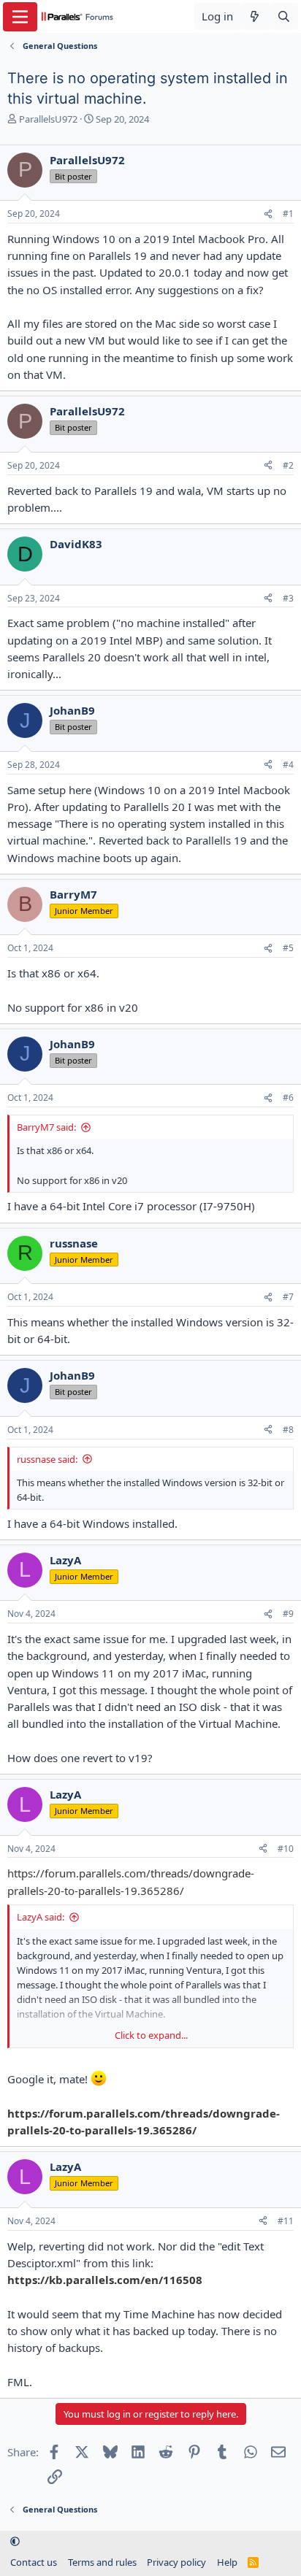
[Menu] (20, 17)
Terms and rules (102, 2562)
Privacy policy (176, 2562)
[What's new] (255, 16)
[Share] (268, 214)
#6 (288, 1097)
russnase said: (47, 1459)
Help (227, 2562)
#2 (288, 465)
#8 (288, 1430)
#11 (286, 2221)
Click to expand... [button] (151, 2035)
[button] (15, 2542)
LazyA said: (41, 1917)
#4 (288, 765)
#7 (288, 1297)
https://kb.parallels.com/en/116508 (105, 2280)
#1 (288, 214)
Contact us (34, 2562)
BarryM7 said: (46, 1127)
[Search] (284, 16)
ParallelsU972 (48, 119)
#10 (286, 1849)
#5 (288, 948)
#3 (288, 598)
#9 (288, 1614)
